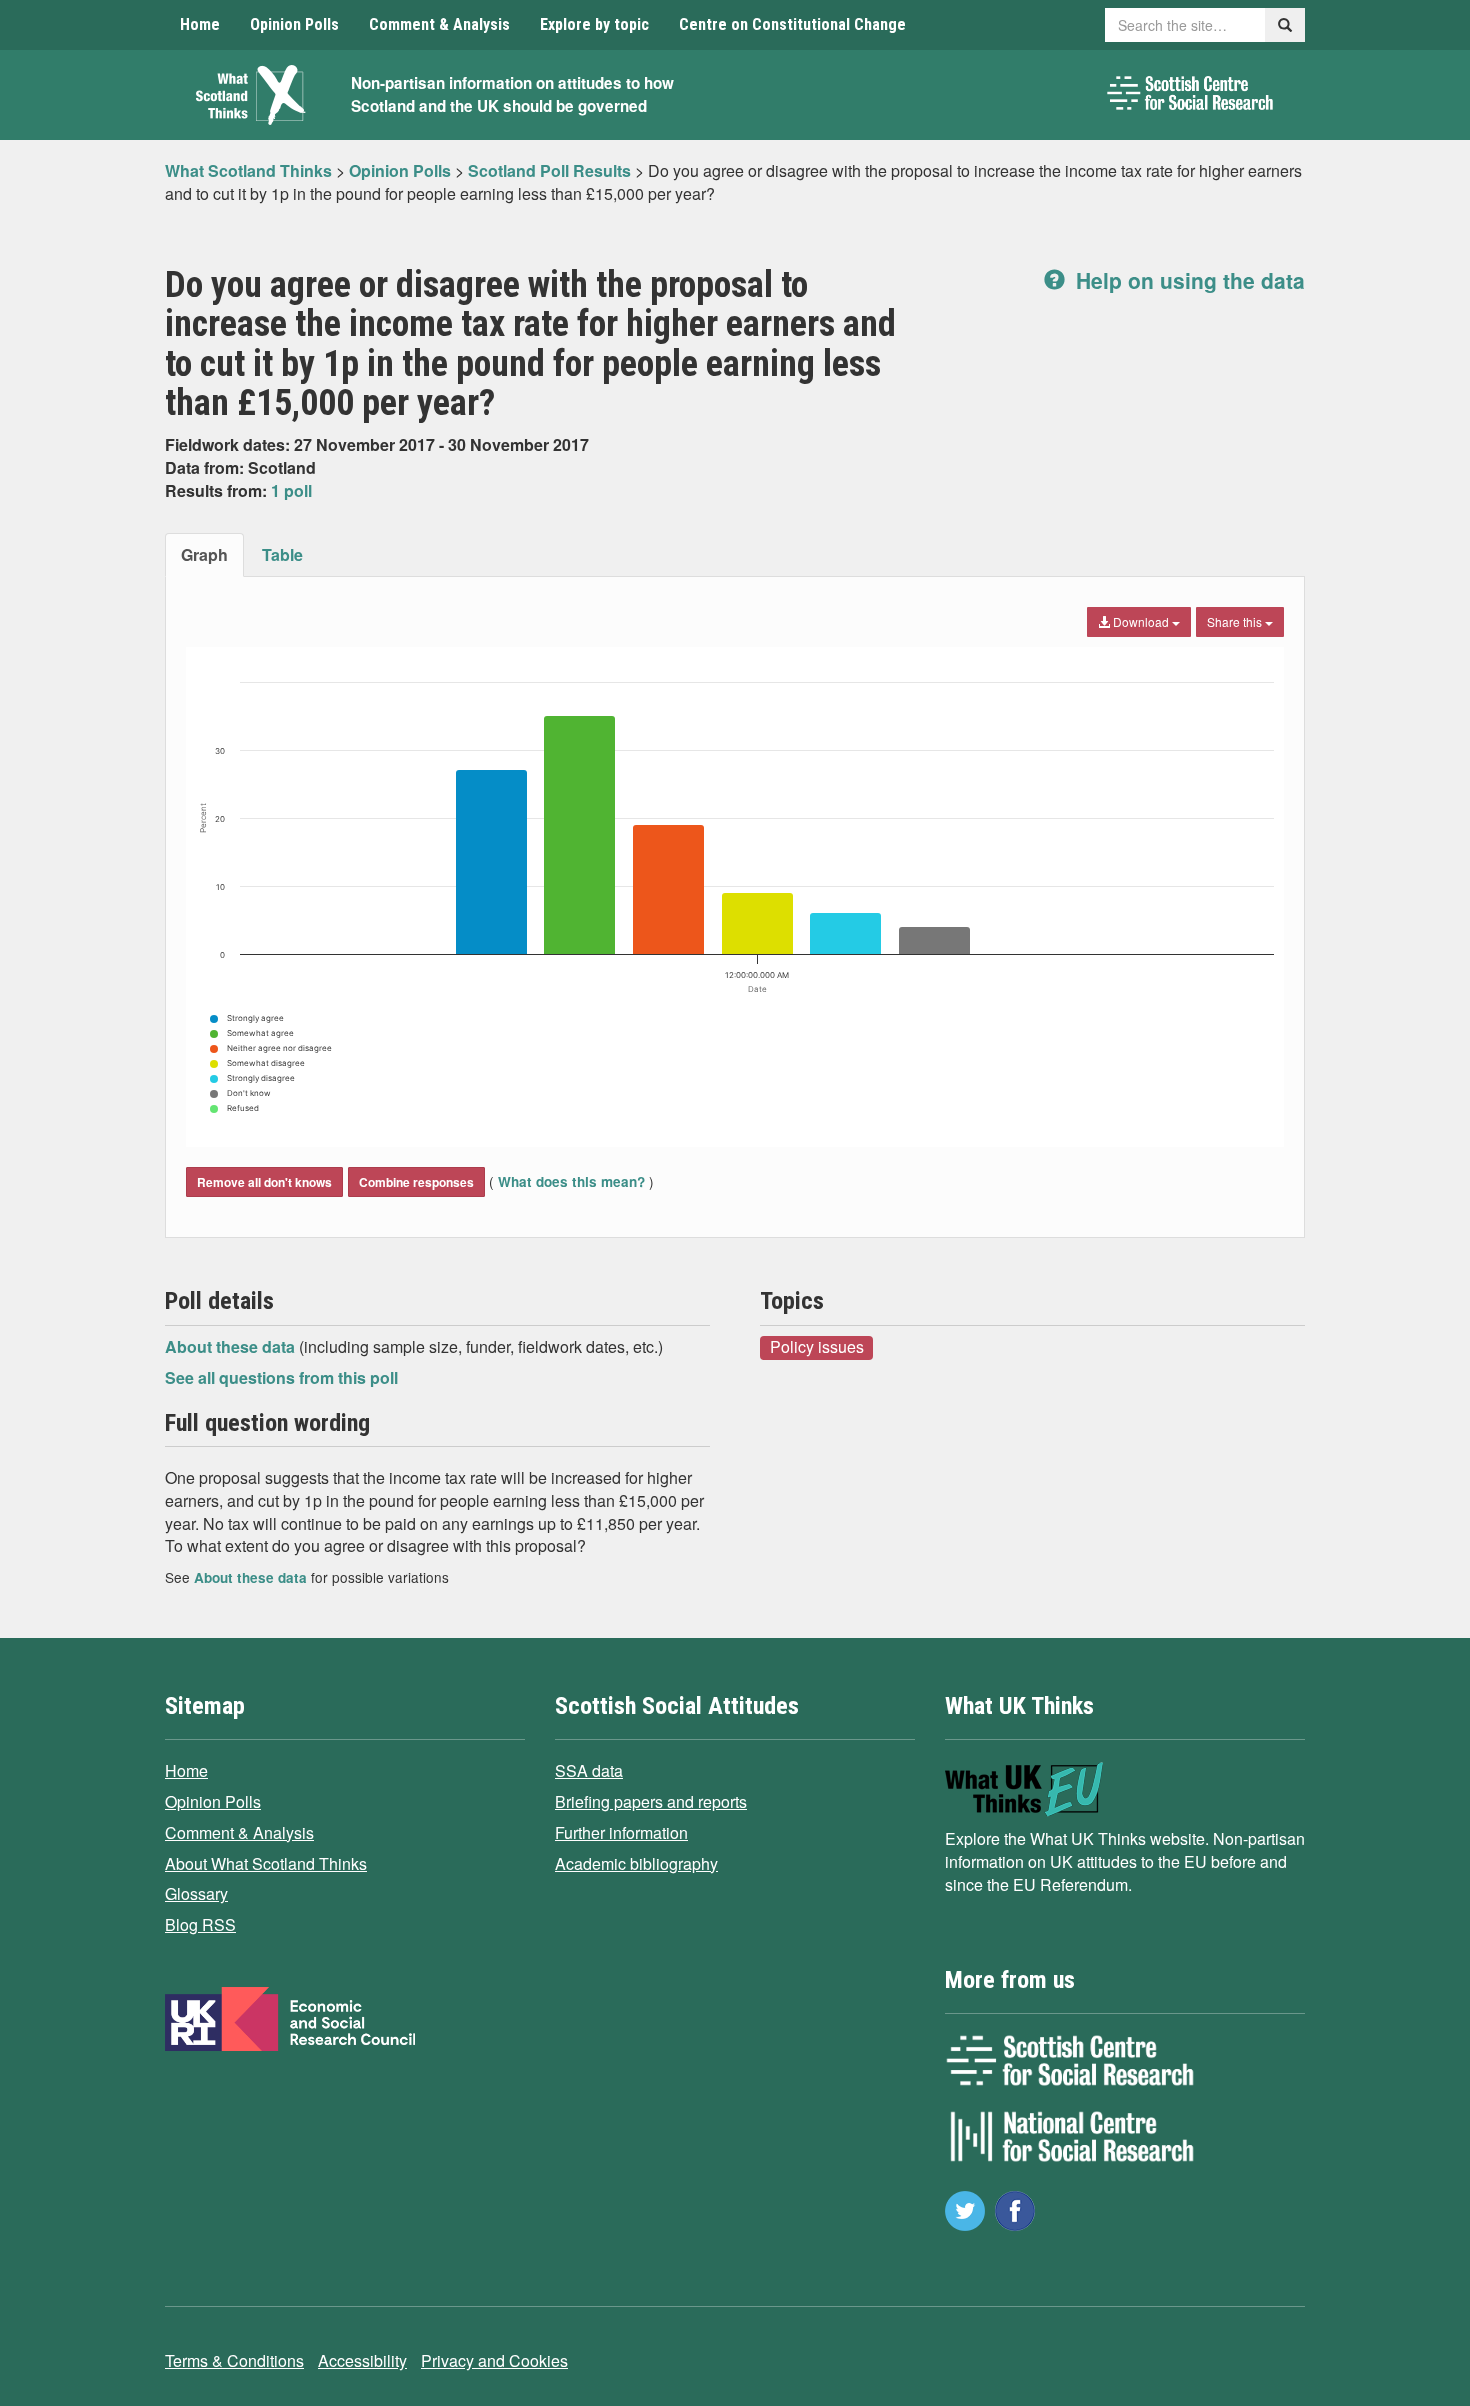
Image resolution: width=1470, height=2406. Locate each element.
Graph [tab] (204, 554)
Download (1141, 621)
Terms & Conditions (234, 2360)
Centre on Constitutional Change (792, 24)
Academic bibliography (636, 1863)
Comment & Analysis (439, 24)
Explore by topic (594, 24)
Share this (1236, 621)
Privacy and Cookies (494, 2360)
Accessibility (362, 2360)
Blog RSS (200, 1924)
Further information (621, 1832)
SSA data (589, 1770)
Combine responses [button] (416, 1182)
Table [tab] (282, 554)
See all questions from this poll (281, 1377)
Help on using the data (1187, 280)
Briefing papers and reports (651, 1801)
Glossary (196, 1893)
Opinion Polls (294, 24)
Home (200, 24)
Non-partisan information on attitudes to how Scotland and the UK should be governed (512, 94)
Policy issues (817, 1347)
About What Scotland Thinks (266, 1863)
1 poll (291, 490)
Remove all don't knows (264, 1182)
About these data (232, 1346)
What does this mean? (571, 1181)
